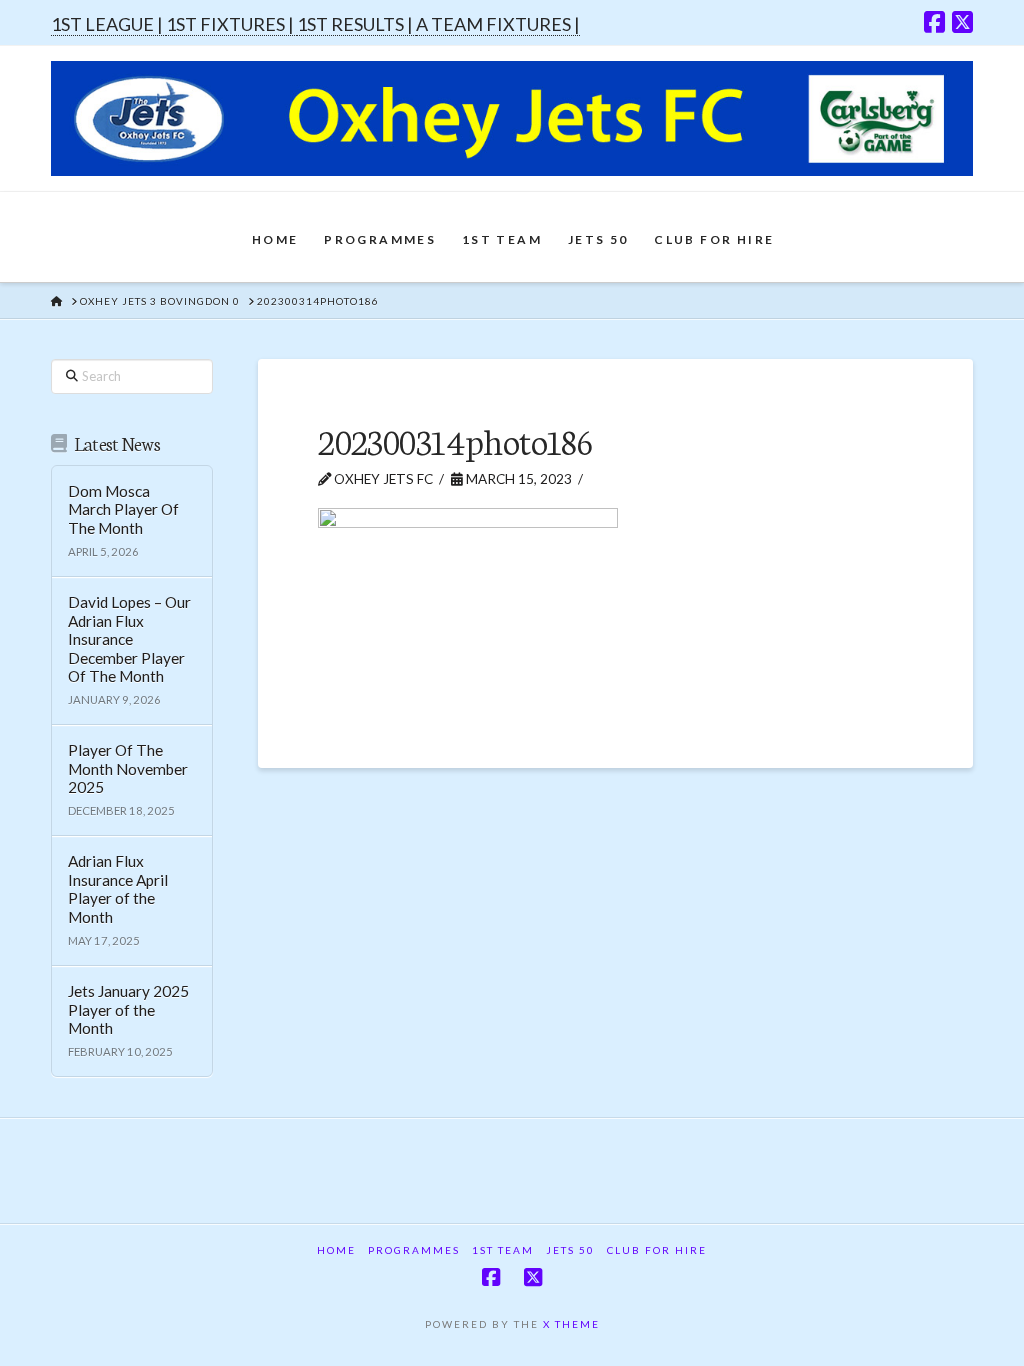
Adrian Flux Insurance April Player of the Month (118, 889)
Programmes (414, 1250)
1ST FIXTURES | (231, 24)
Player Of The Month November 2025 (128, 768)
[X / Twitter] (962, 22)
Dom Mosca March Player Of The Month (123, 509)
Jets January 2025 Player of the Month (128, 1009)
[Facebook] (934, 22)
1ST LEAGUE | (108, 24)
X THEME (571, 1324)
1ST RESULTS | (356, 24)
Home (336, 1250)
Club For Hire (657, 1250)
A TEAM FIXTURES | (498, 24)
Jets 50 (570, 1250)
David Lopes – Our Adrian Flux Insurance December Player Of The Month (129, 639)
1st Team (503, 1250)
